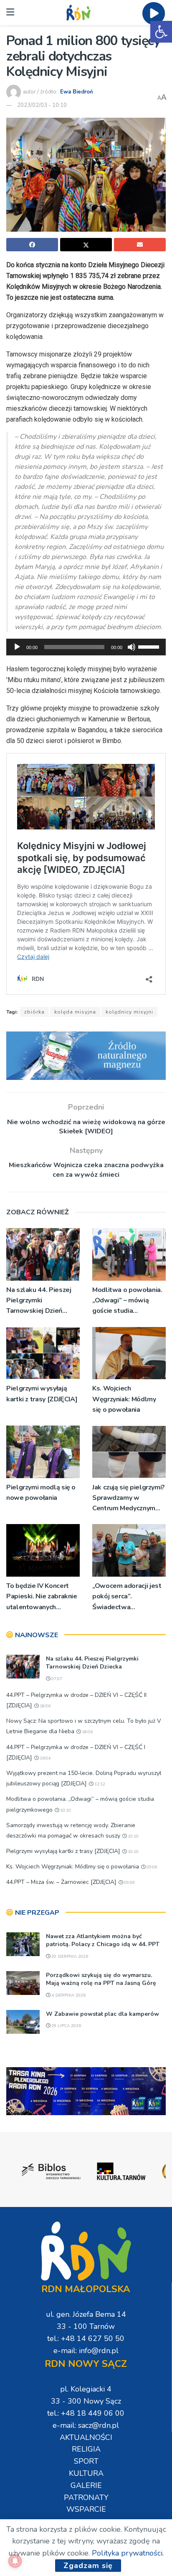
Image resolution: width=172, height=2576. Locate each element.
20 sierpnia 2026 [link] (69, 1957)
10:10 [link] (65, 1810)
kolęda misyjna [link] (75, 1012)
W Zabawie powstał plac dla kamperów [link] (102, 2014)
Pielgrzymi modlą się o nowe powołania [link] (41, 1493)
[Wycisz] (132, 647)
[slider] (150, 646)
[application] (86, 647)
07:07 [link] (56, 1679)
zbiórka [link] (34, 1012)
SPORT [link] (86, 2461)
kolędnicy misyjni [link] (129, 1012)
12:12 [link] (99, 1784)
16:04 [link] (44, 1758)
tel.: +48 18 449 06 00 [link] (86, 2413)
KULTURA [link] (86, 2473)
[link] (161, 32)
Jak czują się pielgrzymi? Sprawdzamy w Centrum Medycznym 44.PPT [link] (129, 1498)
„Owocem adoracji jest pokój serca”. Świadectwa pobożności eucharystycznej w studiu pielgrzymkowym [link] (127, 1597)
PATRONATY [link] (86, 2498)
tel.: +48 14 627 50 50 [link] (86, 2338)
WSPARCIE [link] (86, 2509)
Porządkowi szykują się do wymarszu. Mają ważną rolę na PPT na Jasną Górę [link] (101, 1979)
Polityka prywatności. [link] (128, 2553)
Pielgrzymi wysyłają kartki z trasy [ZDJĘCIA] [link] (42, 1394)
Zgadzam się (88, 2566)
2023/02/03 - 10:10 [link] (42, 105)
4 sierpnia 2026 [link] (68, 1995)
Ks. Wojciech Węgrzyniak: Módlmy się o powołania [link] (124, 1399)
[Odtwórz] (17, 647)
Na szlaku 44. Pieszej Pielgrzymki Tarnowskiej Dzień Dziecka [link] (39, 1301)
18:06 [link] (44, 1706)
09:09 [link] (151, 1867)
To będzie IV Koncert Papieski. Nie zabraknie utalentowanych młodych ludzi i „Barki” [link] (42, 1597)
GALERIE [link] (86, 2485)
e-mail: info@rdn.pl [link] (86, 2351)
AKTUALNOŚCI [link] (86, 2437)
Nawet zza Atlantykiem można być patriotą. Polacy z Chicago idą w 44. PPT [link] (103, 1940)
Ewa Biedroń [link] (77, 92)
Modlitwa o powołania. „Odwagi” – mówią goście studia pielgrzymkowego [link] (127, 1301)
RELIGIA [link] (86, 2449)
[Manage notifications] (15, 2561)
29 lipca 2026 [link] (66, 2026)
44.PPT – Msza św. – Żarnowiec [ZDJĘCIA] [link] (61, 1882)
